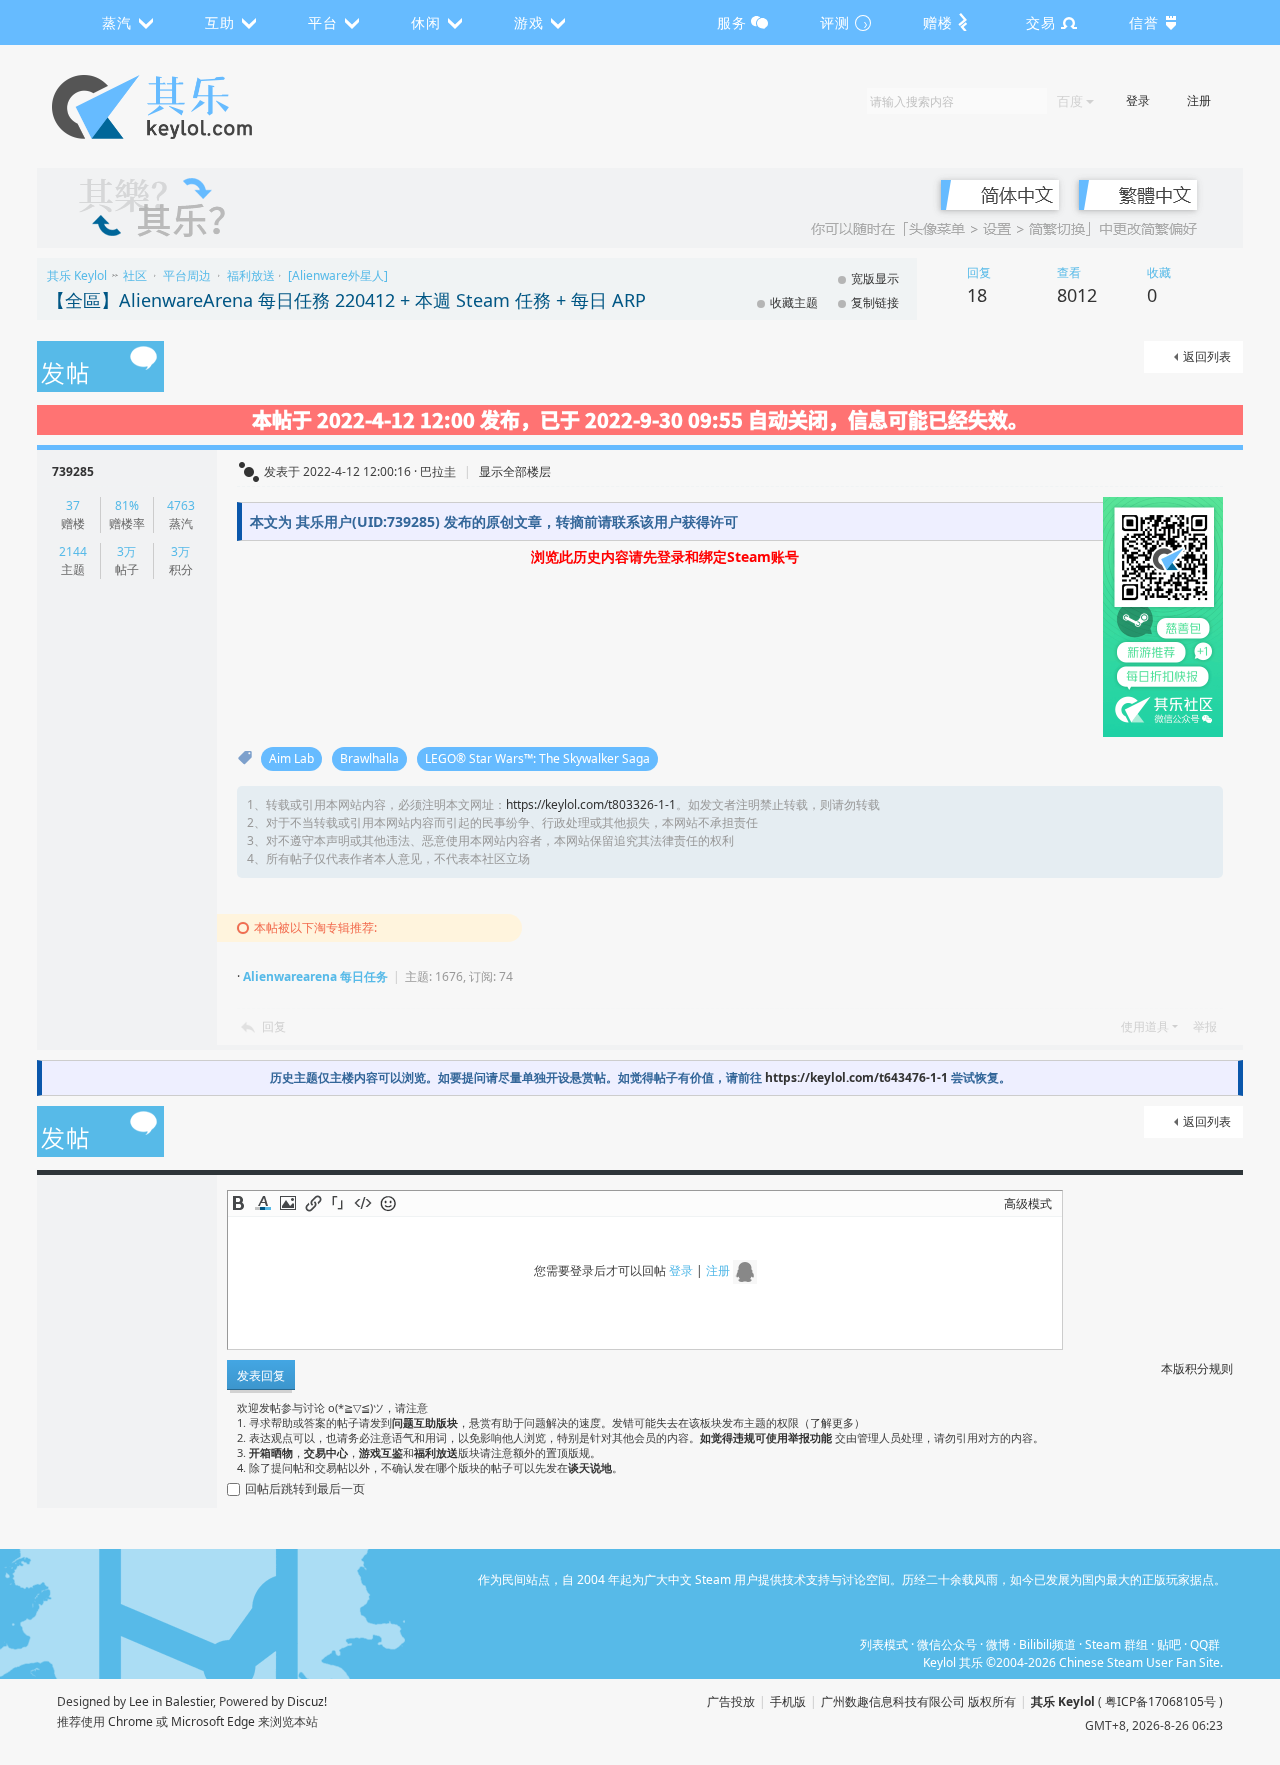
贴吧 (1169, 1644)
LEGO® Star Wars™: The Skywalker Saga (537, 758)
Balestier (189, 1701)
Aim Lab (291, 758)
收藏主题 (794, 302)
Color (263, 1203)
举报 (1205, 1026)
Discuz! (307, 1701)
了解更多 (832, 1422)
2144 (73, 551)
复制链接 (875, 302)
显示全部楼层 (515, 471)
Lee (139, 1701)
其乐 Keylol (77, 275)
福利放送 (251, 275)
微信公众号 (947, 1644)
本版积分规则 (1197, 1368)
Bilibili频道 (1047, 1644)
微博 (998, 1644)
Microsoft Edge (213, 1721)
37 (73, 505)
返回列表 (1207, 356)
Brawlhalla (369, 758)
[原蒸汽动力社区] (194, 107)
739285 (73, 471)
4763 (181, 505)
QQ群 (1205, 1644)
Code (363, 1203)
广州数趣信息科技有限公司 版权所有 (918, 1701)
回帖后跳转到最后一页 (305, 1488)
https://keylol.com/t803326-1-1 (591, 804)
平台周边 (187, 275)
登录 (1138, 100)
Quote (338, 1203)
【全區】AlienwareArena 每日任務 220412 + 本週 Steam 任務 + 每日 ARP (346, 300)
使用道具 (1145, 1026)
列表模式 (884, 1644)
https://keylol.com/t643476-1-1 (856, 1077)
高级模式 (1028, 1203)
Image (288, 1203)
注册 (1199, 100)
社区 (135, 275)
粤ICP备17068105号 (1160, 1701)
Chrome (130, 1721)
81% (127, 505)
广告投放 (731, 1701)
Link (313, 1203)
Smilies (388, 1203)
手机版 (788, 1701)
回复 (274, 1026)
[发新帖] (100, 368)
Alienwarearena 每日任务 (315, 976)
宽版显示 (875, 278)
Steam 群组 (1116, 1644)
